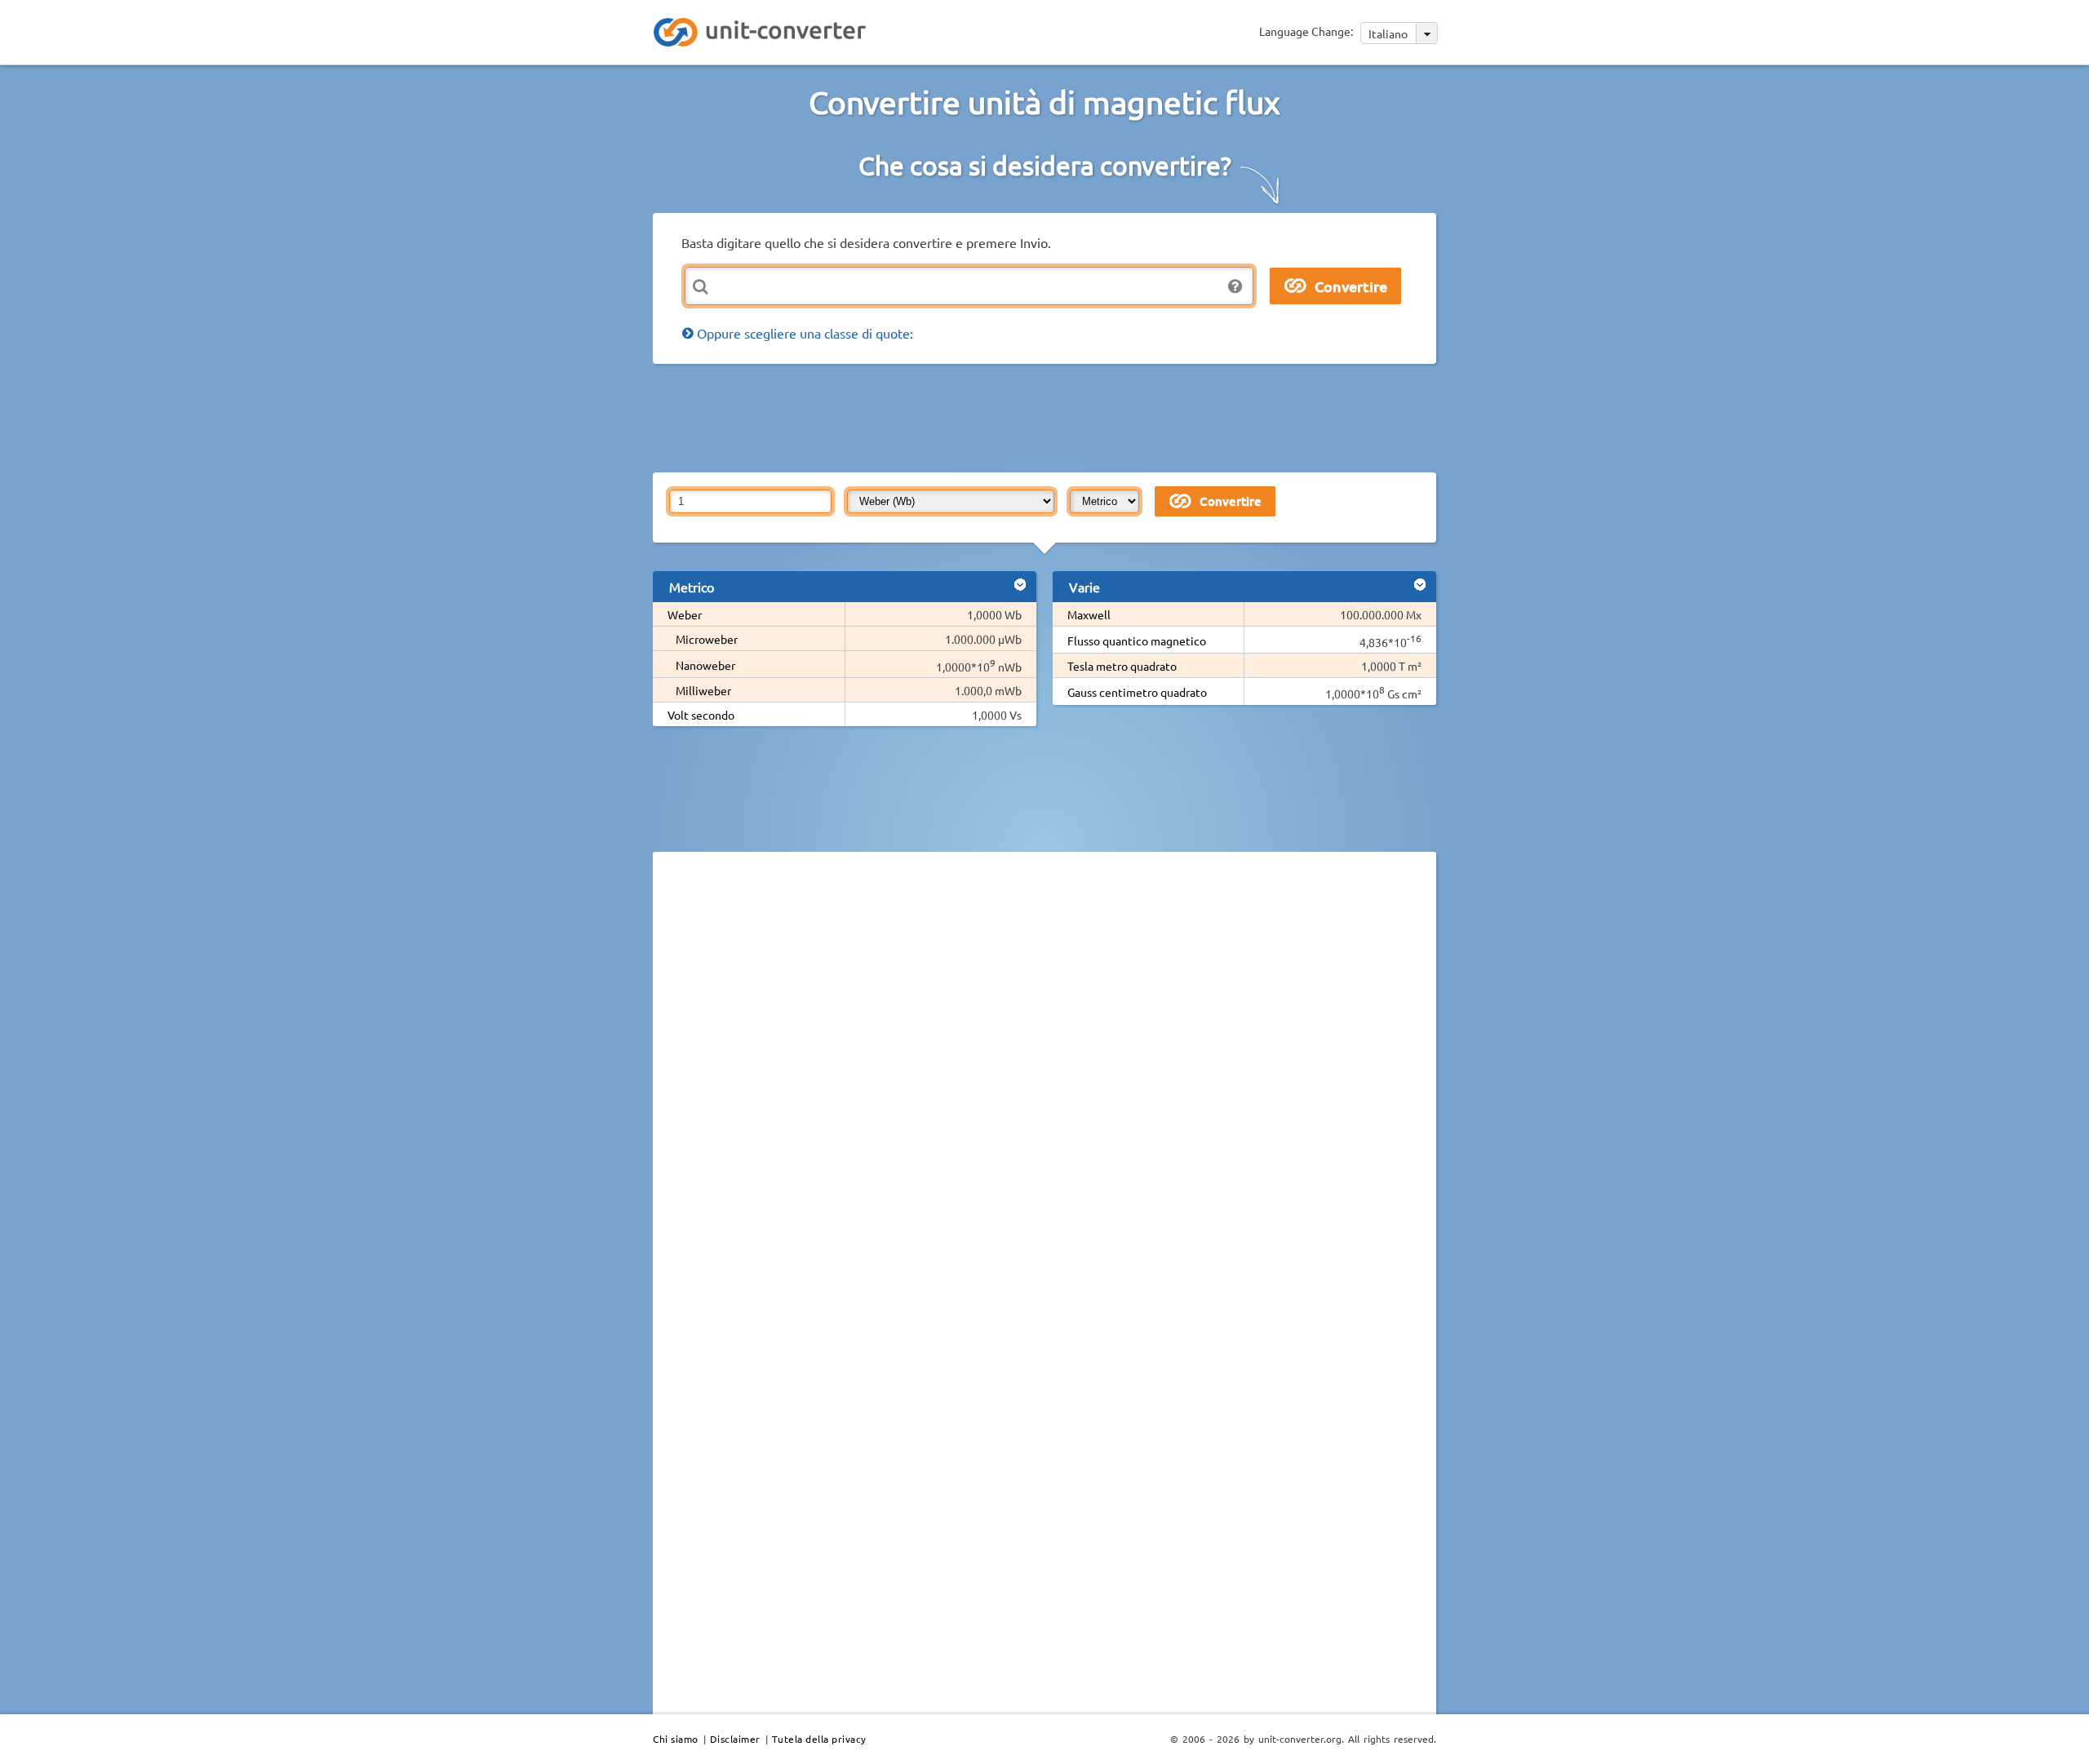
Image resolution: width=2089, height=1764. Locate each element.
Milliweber (703, 690)
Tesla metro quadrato (1122, 666)
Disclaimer (735, 1739)
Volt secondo (701, 715)
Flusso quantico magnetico (1137, 640)
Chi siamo (676, 1739)
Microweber (707, 639)
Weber (685, 614)
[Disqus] (1044, 1088)
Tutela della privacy (819, 1739)
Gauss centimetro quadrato (1137, 692)
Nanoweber (705, 665)
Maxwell (1089, 614)
